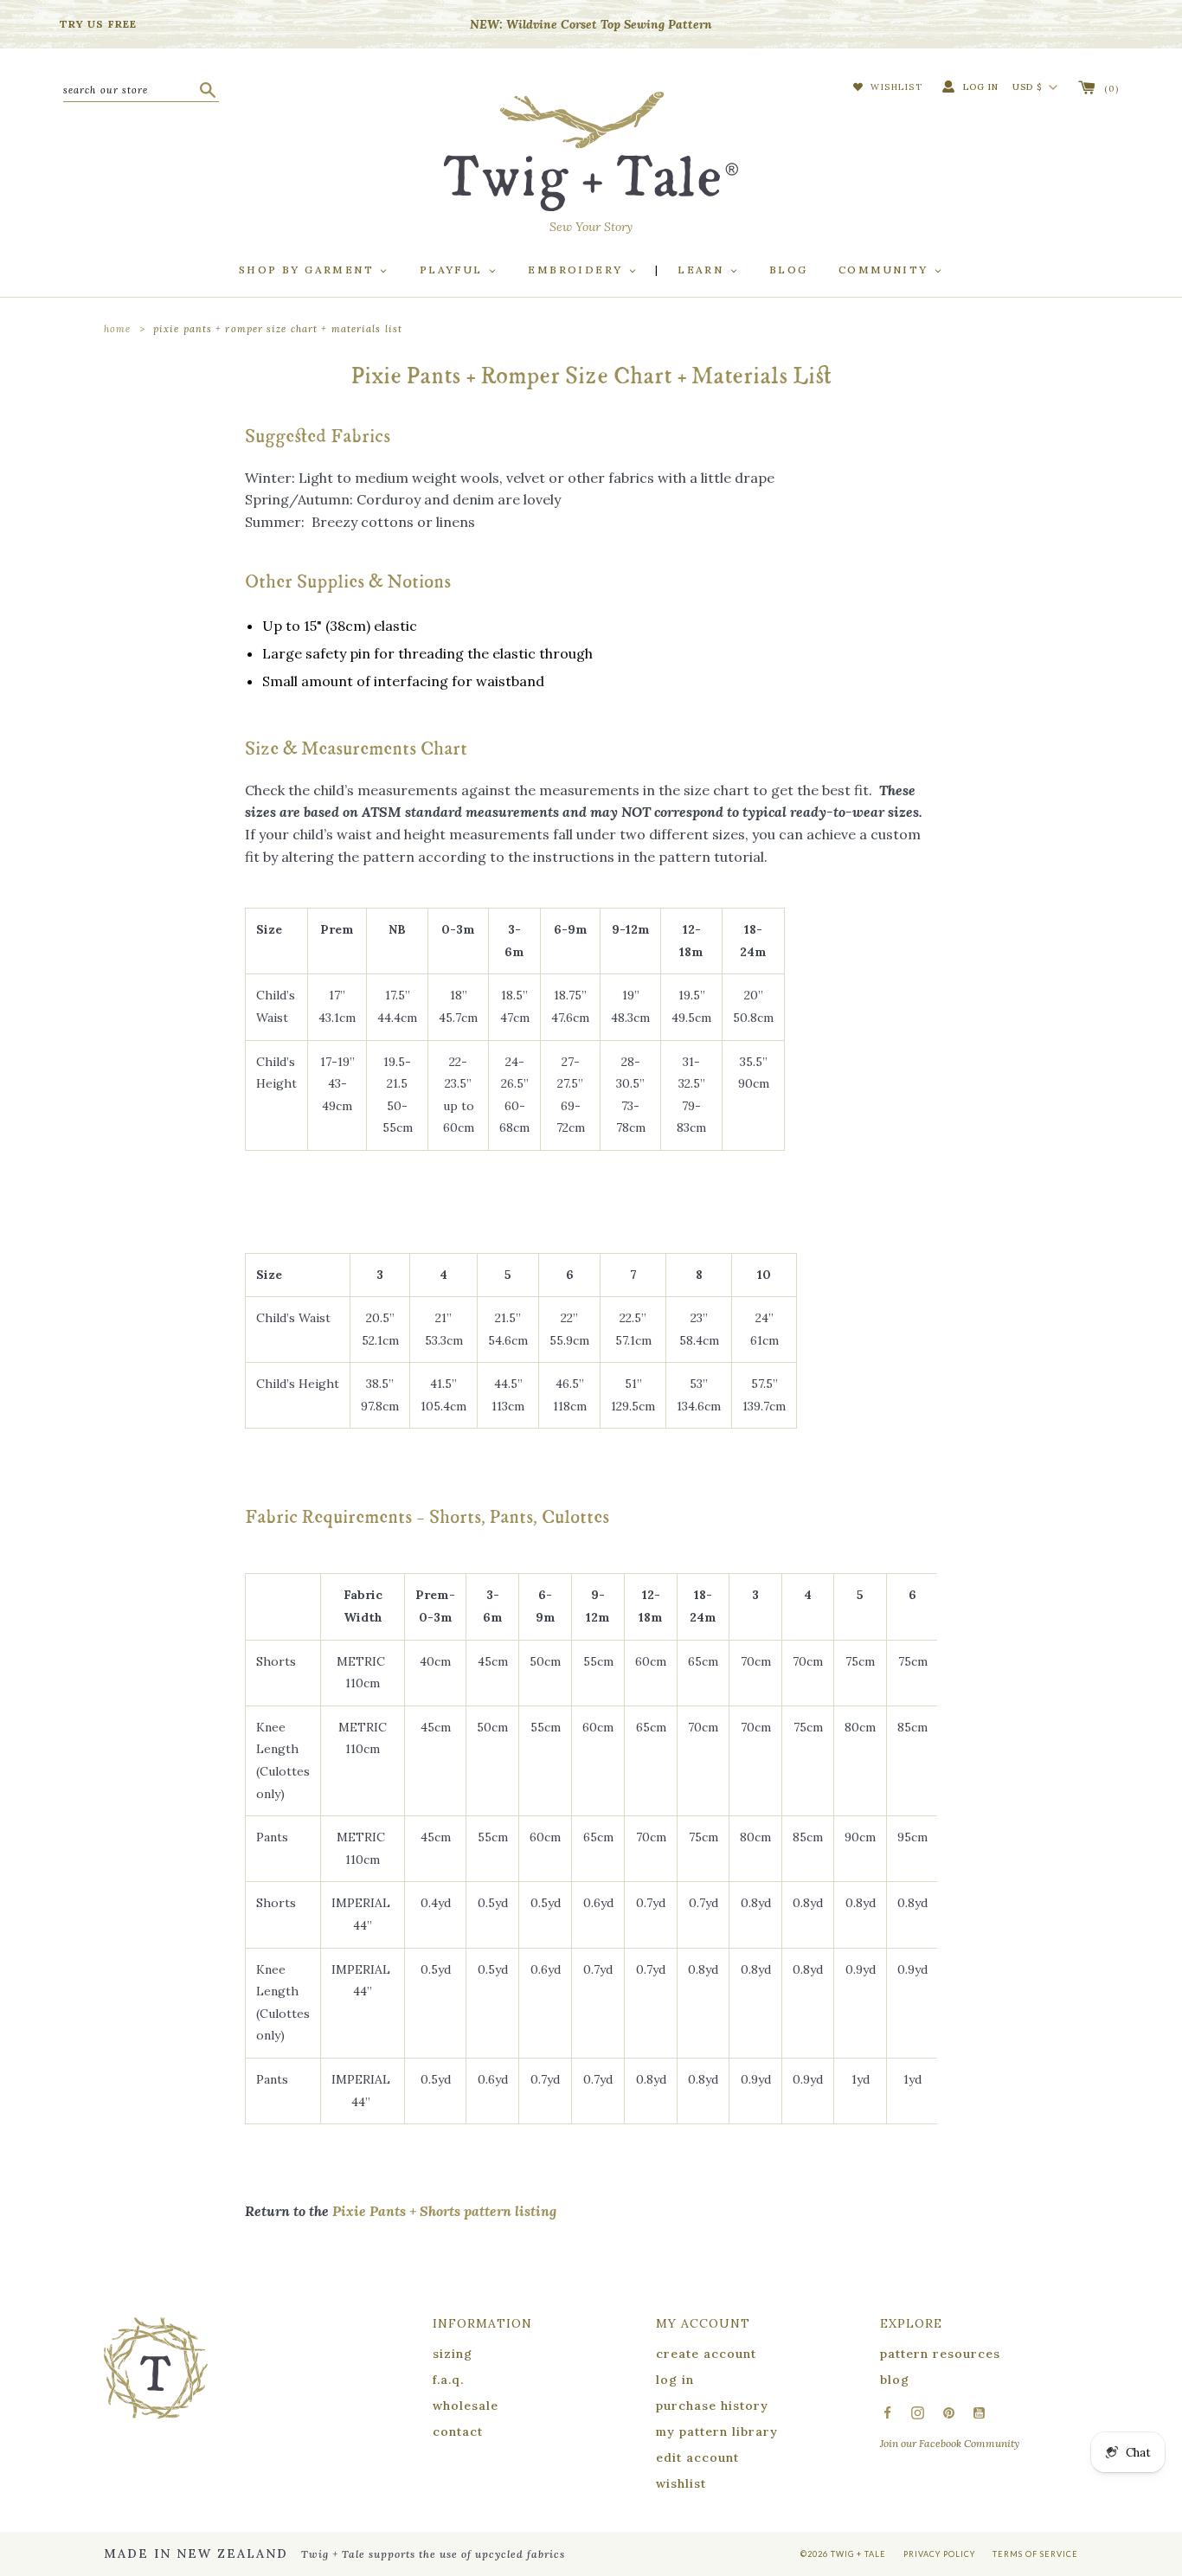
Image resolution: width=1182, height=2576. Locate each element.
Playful (453, 270)
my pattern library (717, 2431)
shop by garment (308, 270)
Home (117, 329)
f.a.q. (448, 2380)
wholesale (466, 2406)
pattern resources (940, 2354)
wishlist (681, 2483)
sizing (453, 2354)
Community (886, 270)
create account (706, 2354)
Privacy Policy (939, 2554)
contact (458, 2431)
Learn (703, 270)
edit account (697, 2457)
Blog (789, 270)
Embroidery (577, 270)
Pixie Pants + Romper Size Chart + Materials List (278, 329)
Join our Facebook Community (950, 2443)
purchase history (712, 2406)
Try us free (98, 24)
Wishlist (895, 87)
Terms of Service (1035, 2554)
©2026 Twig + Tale (843, 2554)
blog (895, 2380)
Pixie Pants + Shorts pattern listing (444, 2211)
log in (675, 2380)
